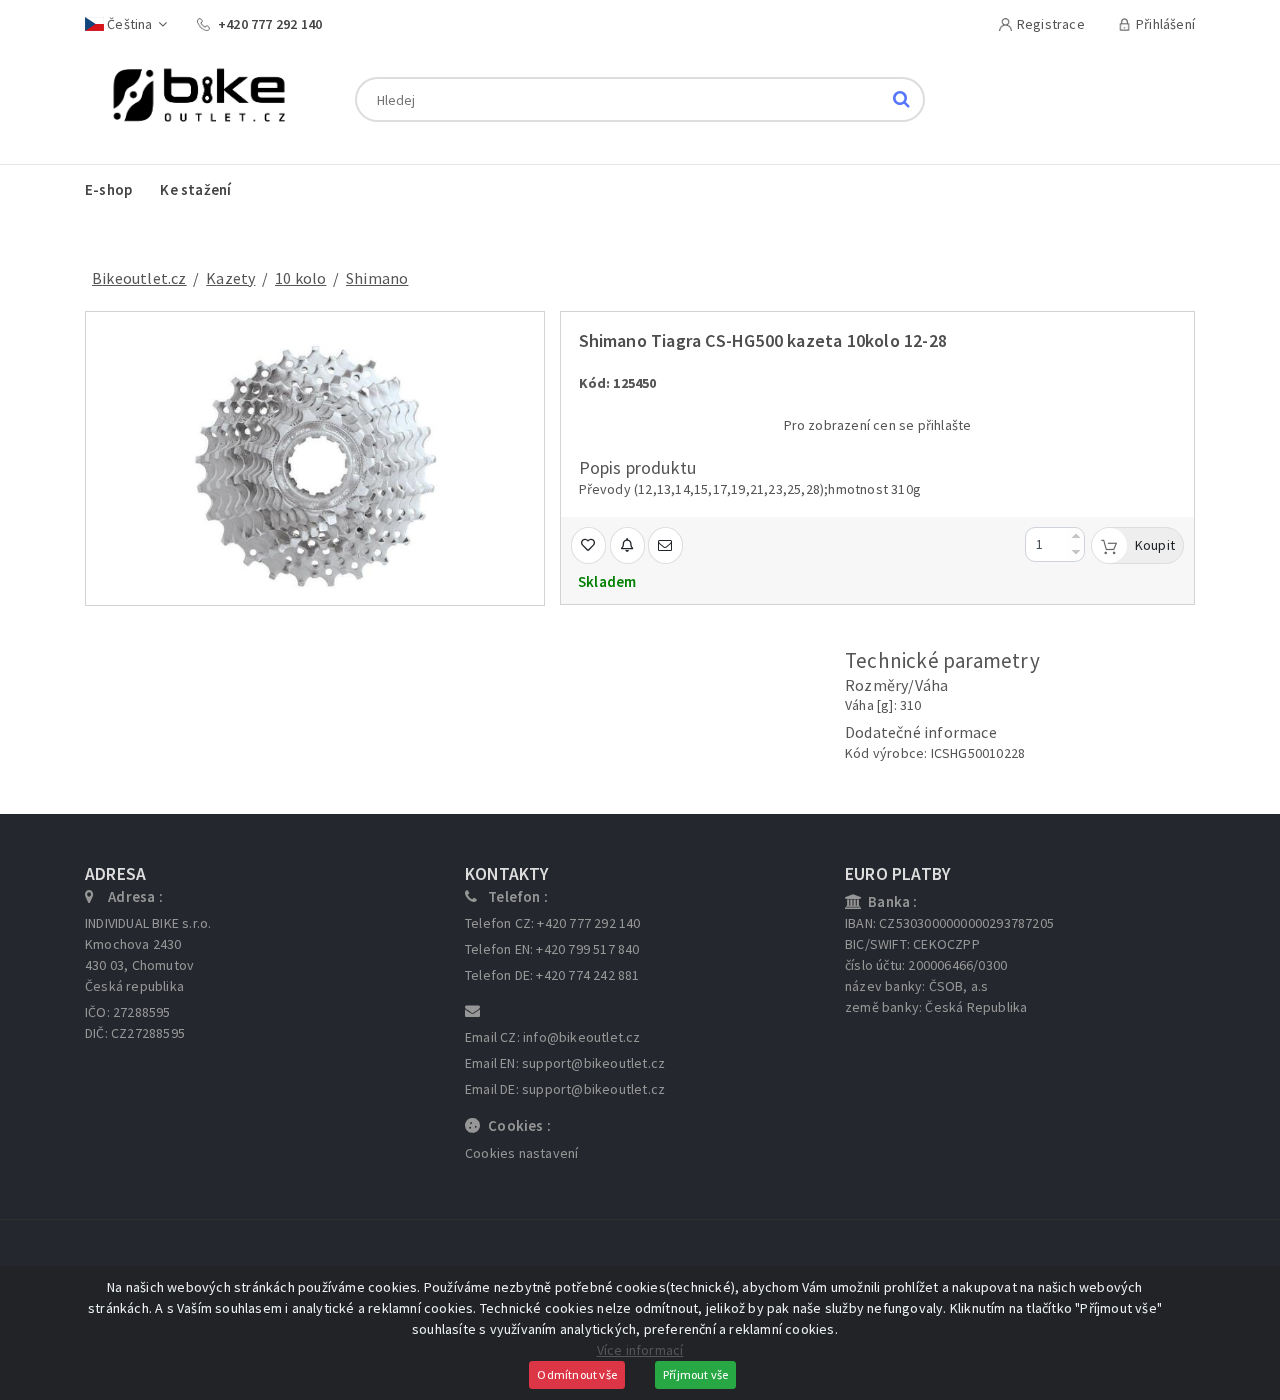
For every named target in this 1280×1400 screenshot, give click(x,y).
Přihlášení (1165, 24)
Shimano (377, 278)
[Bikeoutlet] (191, 98)
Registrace (1051, 24)
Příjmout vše (695, 1374)
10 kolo (300, 278)
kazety (230, 278)
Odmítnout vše (577, 1374)
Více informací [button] (640, 1350)
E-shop (108, 189)
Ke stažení (195, 189)
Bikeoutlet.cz (139, 278)
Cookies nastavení (521, 1153)
